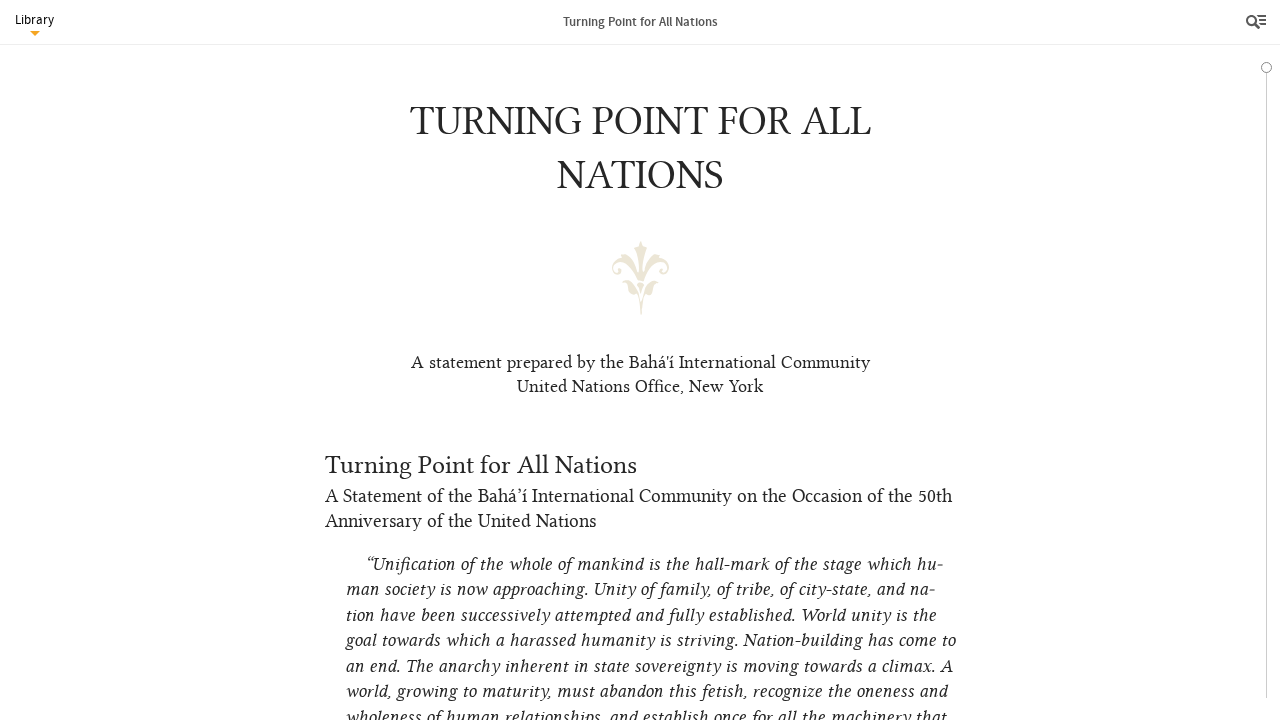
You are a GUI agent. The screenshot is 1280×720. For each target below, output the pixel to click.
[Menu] (1258, 22)
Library (34, 19)
